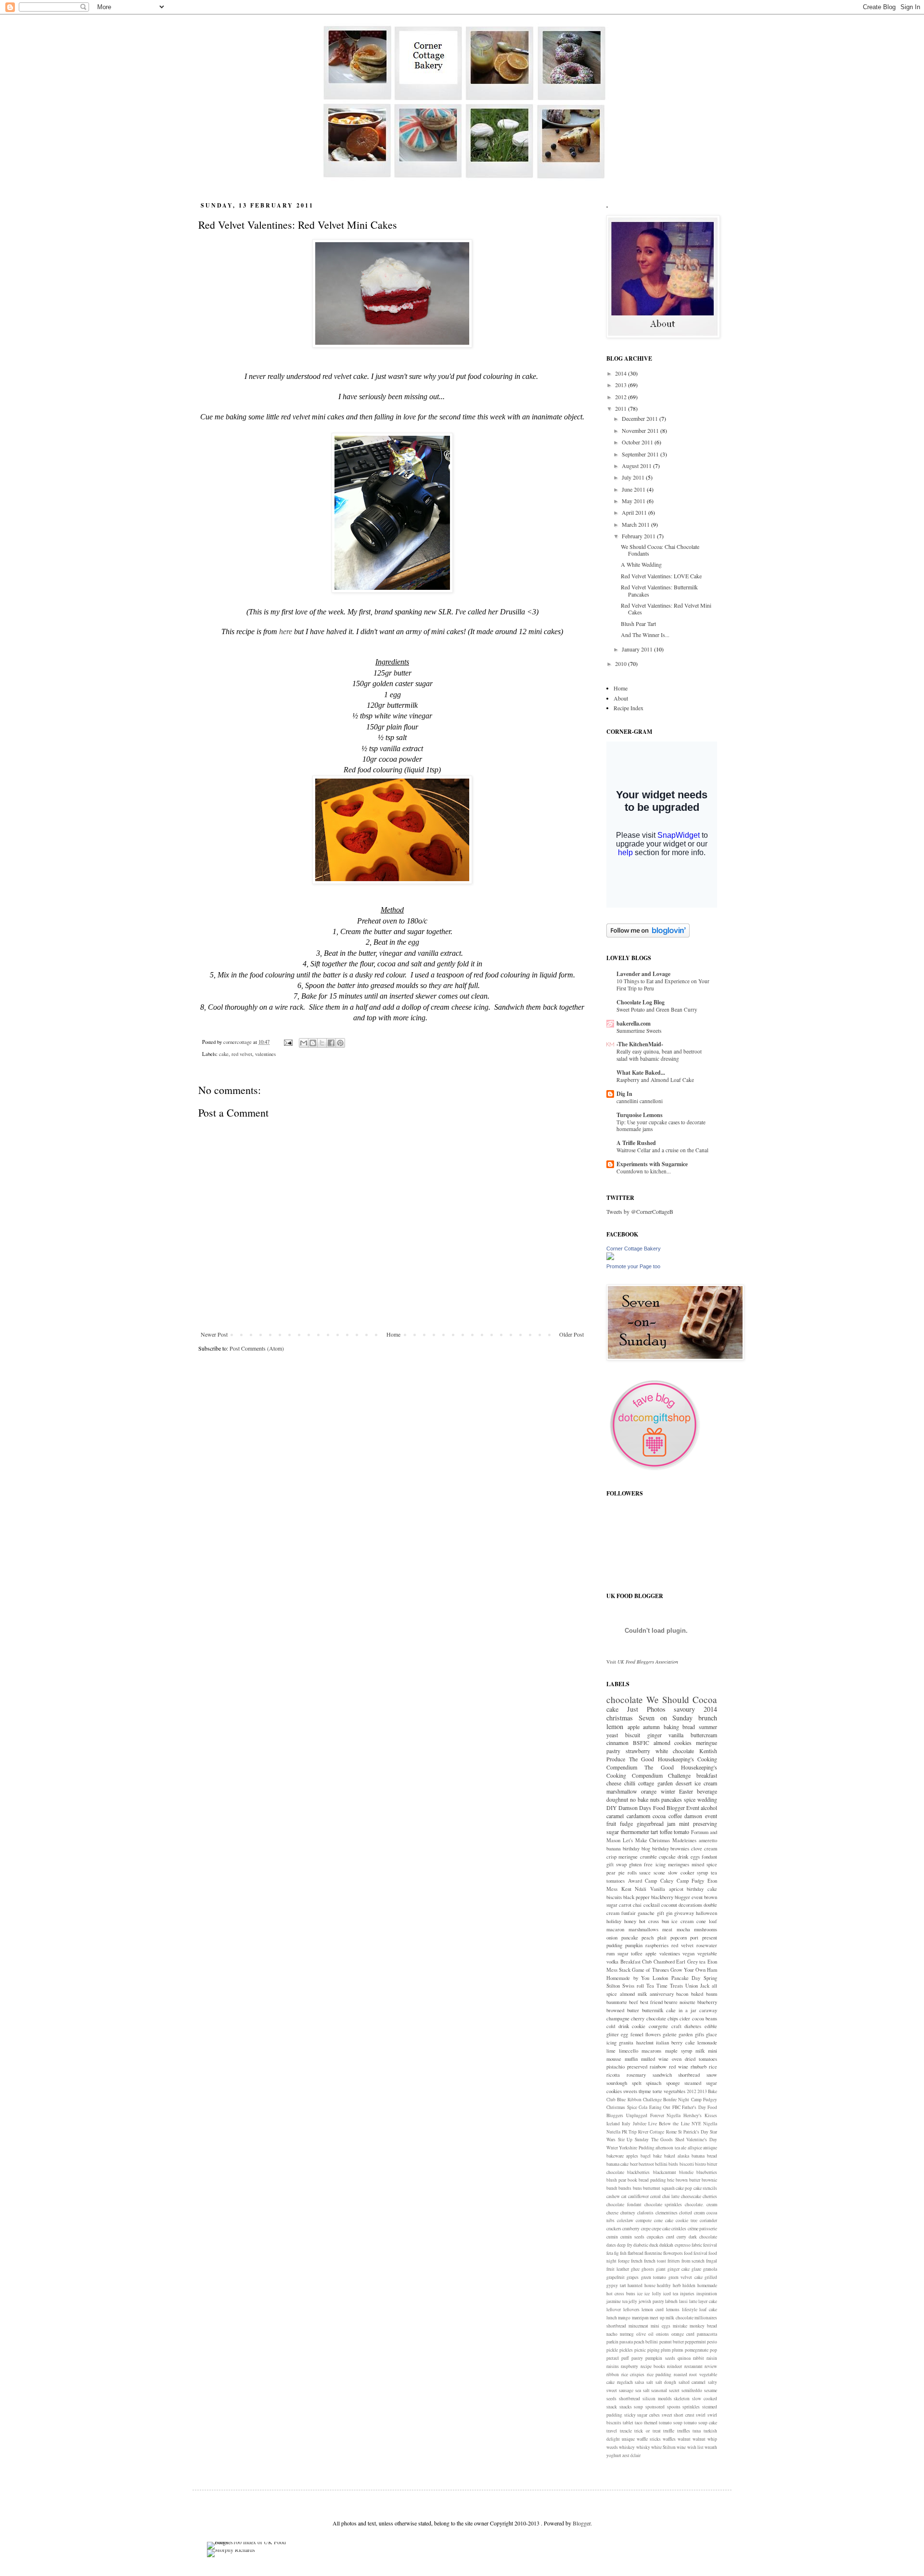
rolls (632, 1873)
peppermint (695, 2342)
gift (661, 1913)
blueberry (707, 2002)
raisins (613, 2366)
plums (678, 2350)
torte (657, 2091)
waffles (669, 2439)
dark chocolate (703, 2237)
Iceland (613, 2124)
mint (684, 1823)
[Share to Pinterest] (340, 1043)
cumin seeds (632, 2237)
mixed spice (704, 1864)
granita (626, 2043)
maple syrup (679, 2051)
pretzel (613, 2358)
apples (632, 2156)
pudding (614, 1945)
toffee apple (644, 1953)
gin (669, 1913)
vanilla (676, 1735)
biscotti (687, 2164)
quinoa (684, 2358)
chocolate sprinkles (663, 2205)
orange (649, 1791)
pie (622, 1873)
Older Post (571, 1334)
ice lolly (653, 2294)
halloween (706, 1913)
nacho (612, 2334)
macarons (651, 2051)
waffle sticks (649, 2439)
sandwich (662, 2075)
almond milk (633, 1994)
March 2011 (636, 524)
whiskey (627, 2447)
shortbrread (629, 2399)
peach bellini (646, 2342)
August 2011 (637, 466)
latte (693, 2301)
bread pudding (652, 2180)
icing (661, 1864)
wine (681, 2447)
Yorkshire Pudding (636, 2148)
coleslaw (625, 2220)
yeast (612, 1735)
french (637, 2261)
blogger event (689, 1897)
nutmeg (627, 2334)
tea (714, 1873)
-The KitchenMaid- (640, 1044)
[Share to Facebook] (331, 1043)
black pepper (636, 1897)
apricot (676, 1889)
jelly (633, 2301)
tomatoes (616, 1881)
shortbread (689, 2075)
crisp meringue (622, 1857)
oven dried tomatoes (694, 2059)
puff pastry (632, 2358)
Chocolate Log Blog (641, 1002)
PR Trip (629, 2132)
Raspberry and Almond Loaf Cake (655, 1080)
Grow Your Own (688, 1970)
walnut (684, 2439)
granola (710, 2269)
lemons (673, 2309)
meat (667, 1929)
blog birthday (655, 1848)
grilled (711, 2277)
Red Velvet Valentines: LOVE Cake (661, 576)
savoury (684, 1709)
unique (628, 2439)
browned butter (623, 2010)
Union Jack (697, 1986)
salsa (639, 2382)
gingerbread (650, 1823)
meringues (679, 1864)
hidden (689, 2285)
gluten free (641, 1864)
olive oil (645, 2334)
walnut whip (705, 2439)
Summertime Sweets (639, 1031)
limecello (629, 2051)
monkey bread (703, 2326)
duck (654, 2245)
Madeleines (684, 1840)
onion (612, 1938)
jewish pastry (651, 2301)
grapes (633, 2277)
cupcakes (655, 2237)
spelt (637, 2083)
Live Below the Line (669, 2124)
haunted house (642, 2285)
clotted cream (692, 2213)
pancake (630, 1938)
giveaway (684, 1913)
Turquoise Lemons (640, 1115)
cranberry (631, 2229)
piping (654, 2350)
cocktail (652, 1905)
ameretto (708, 1840)
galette (670, 2034)
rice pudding (659, 2374)
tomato (681, 1832)
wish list (695, 2447)
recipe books (653, 2366)
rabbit (699, 2358)
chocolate (625, 1699)
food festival (696, 2253)
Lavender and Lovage (643, 974)
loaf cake (708, 2309)
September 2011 (641, 454)
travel (612, 2431)
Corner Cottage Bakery (634, 1249)
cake (224, 1054)
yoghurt (614, 2455)
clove (697, 1848)
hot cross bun (654, 1921)
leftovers (631, 2309)
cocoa (659, 1816)
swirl (701, 2415)
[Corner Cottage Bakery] (610, 1258)
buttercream (704, 1735)
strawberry (638, 1751)
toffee (666, 1832)
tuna (697, 2431)
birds (673, 2164)
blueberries (707, 2172)
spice (690, 1799)
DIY (612, 1808)
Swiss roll (633, 1986)
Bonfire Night (676, 2100)
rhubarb (699, 2067)
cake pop (684, 2188)
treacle (626, 2431)
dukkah (666, 2245)
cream (711, 1848)
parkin (612, 2342)
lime (611, 2051)
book (632, 2180)
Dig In (624, 1094)
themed (651, 2423)
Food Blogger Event (676, 1808)
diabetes (693, 2026)
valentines (265, 1054)
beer (634, 2164)
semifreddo (692, 2390)
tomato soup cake (700, 2423)
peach (648, 1938)
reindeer (674, 2366)
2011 (622, 408)
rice (713, 2067)
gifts (699, 2034)
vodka (612, 1962)
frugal (712, 2261)
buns (637, 2188)
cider (685, 2018)
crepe (646, 2229)
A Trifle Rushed (636, 1143)
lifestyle (690, 2309)
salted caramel (692, 2382)
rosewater (707, 1945)
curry (681, 2237)
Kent (626, 1889)
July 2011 (634, 477)
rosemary (636, 2075)
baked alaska (677, 2156)
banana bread (704, 2156)
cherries (710, 2196)
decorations (690, 1905)
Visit (642, 1662)
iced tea (671, 2294)
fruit (611, 1823)
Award (635, 1881)
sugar (623, 1953)
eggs (695, 1857)
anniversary (662, 1994)
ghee (635, 2269)
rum (610, 1953)
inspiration (707, 2294)
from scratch (693, 2261)
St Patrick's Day (693, 2132)
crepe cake (661, 2229)
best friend (651, 2002)
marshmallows (643, 1929)
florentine (653, 2253)
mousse (614, 2059)
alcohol (709, 1808)
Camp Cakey (659, 1881)
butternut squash (659, 2188)
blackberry (662, 1897)
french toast (655, 2261)
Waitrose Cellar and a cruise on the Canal (662, 1150)
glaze (696, 2269)
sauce (645, 1873)
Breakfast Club (636, 1962)
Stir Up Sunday (633, 2140)
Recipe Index (629, 708)
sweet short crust (678, 2415)
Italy (626, 2124)
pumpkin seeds (660, 2358)
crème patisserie (702, 2229)
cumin (612, 2237)
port (694, 1938)
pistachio (616, 2067)
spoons (674, 2407)
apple (634, 1727)
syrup (702, 1873)
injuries (687, 2294)
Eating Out (660, 2107)
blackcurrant (665, 2172)
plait (662, 1938)
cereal (655, 2196)
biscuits (614, 1897)
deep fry (624, 2245)
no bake (639, 1799)
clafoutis (645, 2213)
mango (624, 2318)
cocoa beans (705, 2018)
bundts (625, 2188)
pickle (612, 2350)
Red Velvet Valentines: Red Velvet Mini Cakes (666, 609)
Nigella (710, 2124)
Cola (643, 2107)
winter (668, 1791)
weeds (612, 2447)
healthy (664, 2285)
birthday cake (702, 1889)
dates (611, 2245)
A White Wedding (641, 564)
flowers (653, 2034)
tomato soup (671, 2423)
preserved (637, 2067)
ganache (646, 1913)
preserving (705, 1823)
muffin (631, 2059)
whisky (643, 2447)
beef (634, 2002)
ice (640, 2294)
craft (676, 2026)
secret (674, 2390)
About (621, 698)
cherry (638, 2018)
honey (630, 1921)
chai (637, 1905)
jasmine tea (617, 2301)
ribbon (613, 2374)
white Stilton (663, 2447)
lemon (615, 1726)
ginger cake (679, 2269)
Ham (712, 1970)
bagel (646, 2156)
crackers (614, 2229)
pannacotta (707, 2334)
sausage (626, 2390)
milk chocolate (679, 2318)
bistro (700, 2164)
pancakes (672, 1799)
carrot (625, 1905)
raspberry (629, 2366)
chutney (628, 2213)
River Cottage (651, 2132)
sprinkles (691, 2407)
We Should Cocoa (682, 1699)
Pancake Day (686, 1978)
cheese (614, 1783)
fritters (674, 2261)
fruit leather (618, 2269)
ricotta (613, 2075)
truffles (684, 2431)
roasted (680, 2374)
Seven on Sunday (666, 1718)
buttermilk (653, 2010)
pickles (626, 2350)
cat (624, 2196)
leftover (614, 2309)
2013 (622, 385)
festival (710, 2245)
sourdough (617, 2083)
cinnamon (617, 1743)
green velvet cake (686, 2277)
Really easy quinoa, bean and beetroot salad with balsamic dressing (659, 1055)
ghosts (648, 2269)
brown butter (688, 2180)
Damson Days (635, 1808)
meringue (706, 1743)
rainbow (658, 2067)
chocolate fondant (624, 2205)
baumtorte (617, 2002)
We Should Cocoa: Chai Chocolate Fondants (660, 550)
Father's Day (694, 2107)
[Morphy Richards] (231, 2550)
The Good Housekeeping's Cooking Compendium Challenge (662, 1771)
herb (677, 2285)
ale (684, 2148)
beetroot (646, 2164)
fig (616, 2253)
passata (626, 2342)
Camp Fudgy (691, 1881)
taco (639, 2423)
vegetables (674, 2091)
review (711, 2366)
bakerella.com (634, 1023)
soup (638, 2407)
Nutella (613, 2132)
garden (686, 2034)
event (711, 1816)
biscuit (633, 1735)
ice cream (706, 1783)
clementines (667, 2213)
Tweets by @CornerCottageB (640, 1211)
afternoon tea (667, 2148)
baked (697, 1994)
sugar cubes (648, 2415)
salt (650, 2382)
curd (670, 2237)
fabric (697, 2245)
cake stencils (705, 2188)
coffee (675, 1816)
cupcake (667, 1857)
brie (671, 2180)
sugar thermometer (628, 1832)
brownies (680, 1848)
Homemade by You (628, 1978)
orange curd (683, 2334)
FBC (676, 2107)
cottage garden (655, 1783)
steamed (693, 2083)
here (286, 631)
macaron (615, 1929)
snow (712, 2075)
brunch (708, 1718)
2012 (622, 397)
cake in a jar (681, 2010)
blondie (686, 2172)
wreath (711, 2447)
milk (700, 2051)
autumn (651, 1727)
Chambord (664, 1962)
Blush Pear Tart (638, 624)
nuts (655, 1799)
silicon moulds (657, 2399)
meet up (657, 2318)
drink (683, 1857)
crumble (648, 1857)
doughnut (617, 1799)
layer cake (708, 2301)
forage (624, 2261)
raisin (712, 2358)
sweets (630, 2091)
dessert (684, 1783)
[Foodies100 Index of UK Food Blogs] (247, 2542)
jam (671, 1823)
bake (657, 2156)
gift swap (616, 1864)
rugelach (625, 2382)
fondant (709, 1857)
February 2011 (639, 536)
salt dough (666, 2382)
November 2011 (641, 430)
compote (644, 2220)
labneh (671, 2301)
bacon (682, 1994)
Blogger (582, 2523)
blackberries (638, 2172)
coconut (669, 1905)
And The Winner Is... (645, 635)
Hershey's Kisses (700, 2115)
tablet (628, 2423)
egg (624, 2034)
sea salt (642, 2390)
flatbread (635, 2253)
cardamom (638, 1816)
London (660, 1978)
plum (666, 2350)
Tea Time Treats (665, 1986)
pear (611, 1873)
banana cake (617, 2164)
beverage (707, 1791)
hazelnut (645, 2043)
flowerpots (673, 2253)
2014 (622, 373)
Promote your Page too (633, 1266)
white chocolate (675, 1751)
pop (713, 2350)
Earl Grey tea (691, 1962)
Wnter (612, 2148)
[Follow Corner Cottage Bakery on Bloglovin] (648, 935)
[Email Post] (288, 1042)
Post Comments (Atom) (257, 1348)
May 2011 (634, 501)
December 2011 (641, 418)
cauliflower (638, 2196)
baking (671, 1727)
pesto (712, 2342)
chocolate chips (662, 2018)
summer (708, 1727)
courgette (658, 2026)
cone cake (664, 2220)
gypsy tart (616, 2285)
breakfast (707, 1775)
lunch (612, 2318)
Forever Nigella (666, 2115)
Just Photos (646, 1709)
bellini (661, 2164)
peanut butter (672, 2342)
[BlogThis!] (313, 1043)
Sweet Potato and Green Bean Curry (657, 1009)
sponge (673, 2083)
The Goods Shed (668, 2140)
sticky (630, 2415)
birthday (631, 1848)
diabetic (641, 2245)
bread (689, 1727)
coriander (708, 2220)
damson (693, 1816)
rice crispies (633, 2374)
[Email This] (304, 1043)
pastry (613, 1751)
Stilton (613, 1986)
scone (659, 1873)
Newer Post (214, 1334)
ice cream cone (689, 1921)
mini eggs (661, 2326)
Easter (686, 1791)
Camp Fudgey (704, 2100)
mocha (683, 1929)
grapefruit (616, 2277)
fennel (637, 2034)
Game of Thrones (650, 1970)
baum (712, 1994)
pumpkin (634, 1945)
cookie (639, 2026)
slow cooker (681, 1873)
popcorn (679, 1938)
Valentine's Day (702, 2140)
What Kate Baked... (641, 1073)
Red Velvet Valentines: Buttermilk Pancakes (659, 590)
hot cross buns (621, 2294)
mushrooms (706, 1929)
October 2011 (638, 442)
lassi (683, 2301)
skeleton (682, 2399)
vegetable (707, 1953)
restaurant (693, 2366)
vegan (688, 1953)
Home (393, 1334)
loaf (713, 1921)
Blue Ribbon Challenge (639, 2100)
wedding (707, 1799)
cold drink (618, 2026)
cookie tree (687, 2220)
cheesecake (691, 2196)
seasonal (659, 2390)
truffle (669, 2431)
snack (612, 2407)
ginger (654, 1735)
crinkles (679, 2229)
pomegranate (697, 2350)
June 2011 (634, 489)
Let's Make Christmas (647, 1840)
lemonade (707, 2043)
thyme (645, 2091)
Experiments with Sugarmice (652, 1164)
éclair (635, 2455)
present (710, 1938)
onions (662, 2334)
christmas (620, 1718)
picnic (640, 2350)
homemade (707, 2285)
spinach (654, 2083)
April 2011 (635, 512)
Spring (710, 1978)
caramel (615, 1816)
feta (610, 2253)
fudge (626, 1823)
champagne (618, 2018)
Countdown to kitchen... (644, 1171)
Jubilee (640, 2124)
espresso (683, 2245)
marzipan (640, 2318)
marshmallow (622, 1791)
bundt (612, 2188)
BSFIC (641, 1743)
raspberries (657, 1945)
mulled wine (655, 2059)
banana (614, 1848)
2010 (622, 664)
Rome (671, 2132)
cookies (683, 1743)
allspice (695, 2148)
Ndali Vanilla (650, 1889)
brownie (709, 2180)
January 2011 (638, 649)
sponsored (655, 2407)
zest (626, 2455)
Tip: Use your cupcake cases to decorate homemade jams (661, 1126)
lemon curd (653, 2309)
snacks (626, 2407)
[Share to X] (322, 1043)
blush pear (616, 2180)
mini (712, 2051)
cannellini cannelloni (640, 1101)
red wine (679, 2067)
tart (654, 1832)
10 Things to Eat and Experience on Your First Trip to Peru (663, 985)
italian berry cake (675, 2043)
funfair (629, 1913)
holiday (614, 1921)
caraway (708, 2010)
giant (661, 2269)
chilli (630, 1783)
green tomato (654, 2277)
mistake (680, 2326)
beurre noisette (680, 2002)
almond (662, 1743)
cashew (613, 2196)
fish (623, 2253)
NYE (696, 2124)
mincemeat (638, 2326)
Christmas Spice (622, 2107)
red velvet (242, 1054)
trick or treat (647, 2431)
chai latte (671, 2196)
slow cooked (705, 2399)
